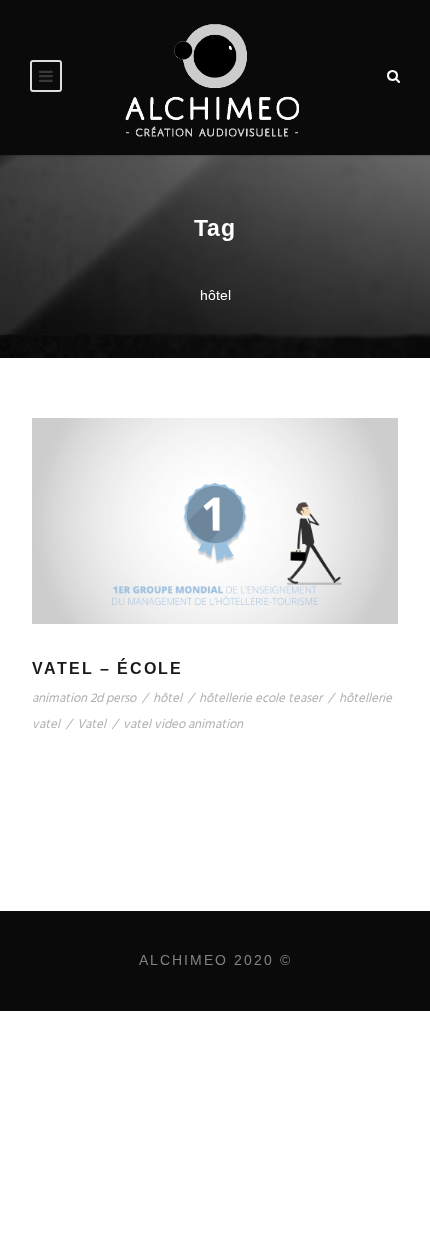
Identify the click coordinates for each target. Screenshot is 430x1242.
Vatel (91, 724)
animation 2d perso (84, 698)
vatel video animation (183, 724)
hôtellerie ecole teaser (260, 698)
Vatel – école (107, 668)
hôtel (167, 698)
